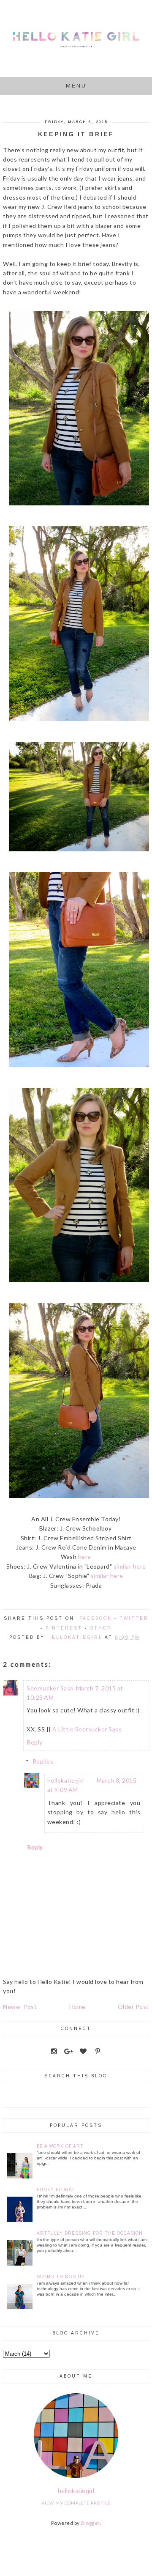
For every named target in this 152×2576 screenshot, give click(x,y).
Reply (35, 1742)
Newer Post (20, 2007)
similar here (130, 1566)
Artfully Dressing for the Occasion (90, 2233)
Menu (76, 86)
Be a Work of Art (60, 2146)
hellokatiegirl (66, 1780)
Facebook (96, 1618)
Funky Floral (56, 2190)
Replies (43, 1761)
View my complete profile (76, 2503)
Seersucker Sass (50, 1688)
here (85, 1557)
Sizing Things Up (61, 2277)
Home (77, 2007)
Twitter (134, 1618)
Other (101, 1628)
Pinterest (64, 1628)
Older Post (133, 2007)
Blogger (90, 2523)
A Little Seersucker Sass (87, 1729)
